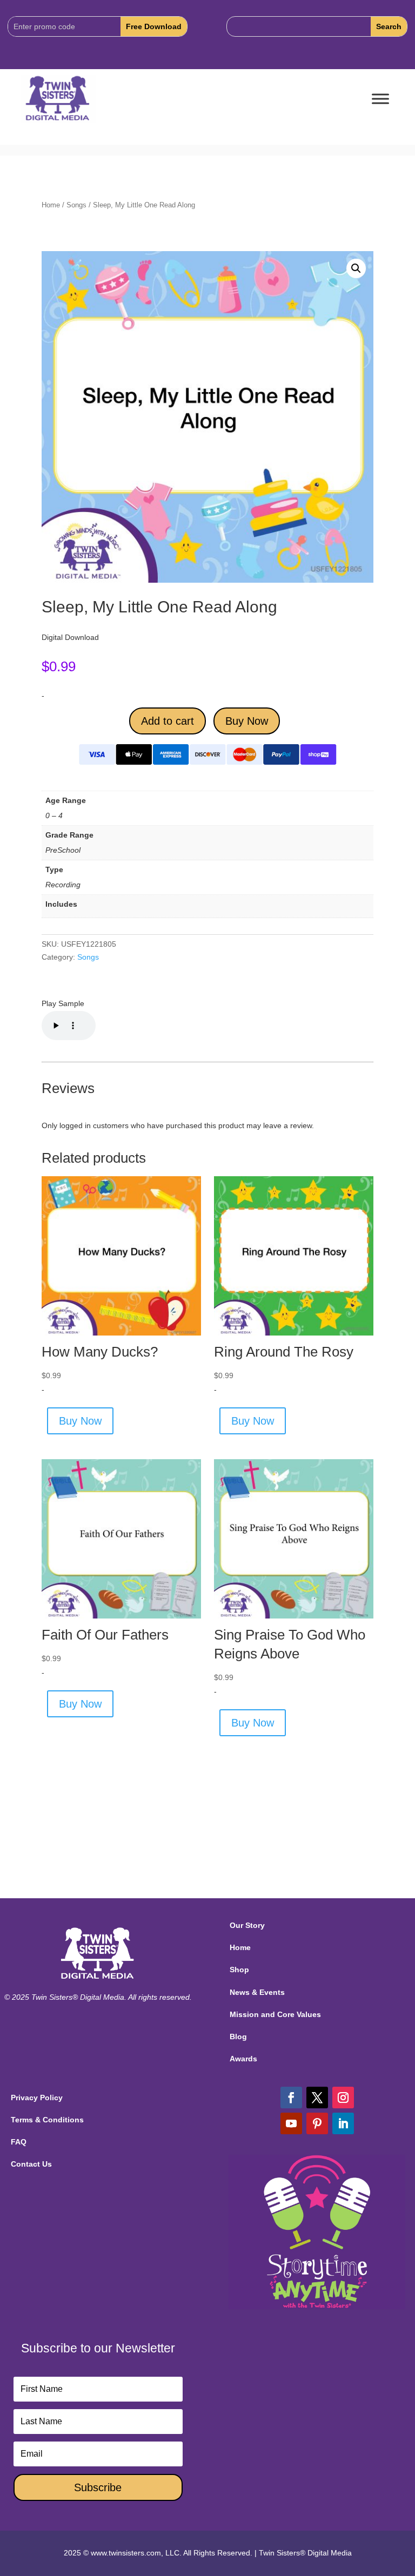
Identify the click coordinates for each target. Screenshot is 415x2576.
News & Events (257, 1992)
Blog (238, 2036)
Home (51, 205)
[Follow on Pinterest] (317, 2123)
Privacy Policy (37, 2098)
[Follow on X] (317, 2098)
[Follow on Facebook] (291, 2098)
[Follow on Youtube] (291, 2123)
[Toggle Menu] (380, 99)
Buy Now (247, 721)
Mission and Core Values (275, 2014)
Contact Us (31, 2164)
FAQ (19, 2142)
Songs (76, 205)
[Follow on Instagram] (343, 2098)
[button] (356, 268)
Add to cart (168, 721)
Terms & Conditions (47, 2120)
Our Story (247, 1925)
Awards (243, 2059)
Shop (239, 1970)
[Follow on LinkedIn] (343, 2123)
